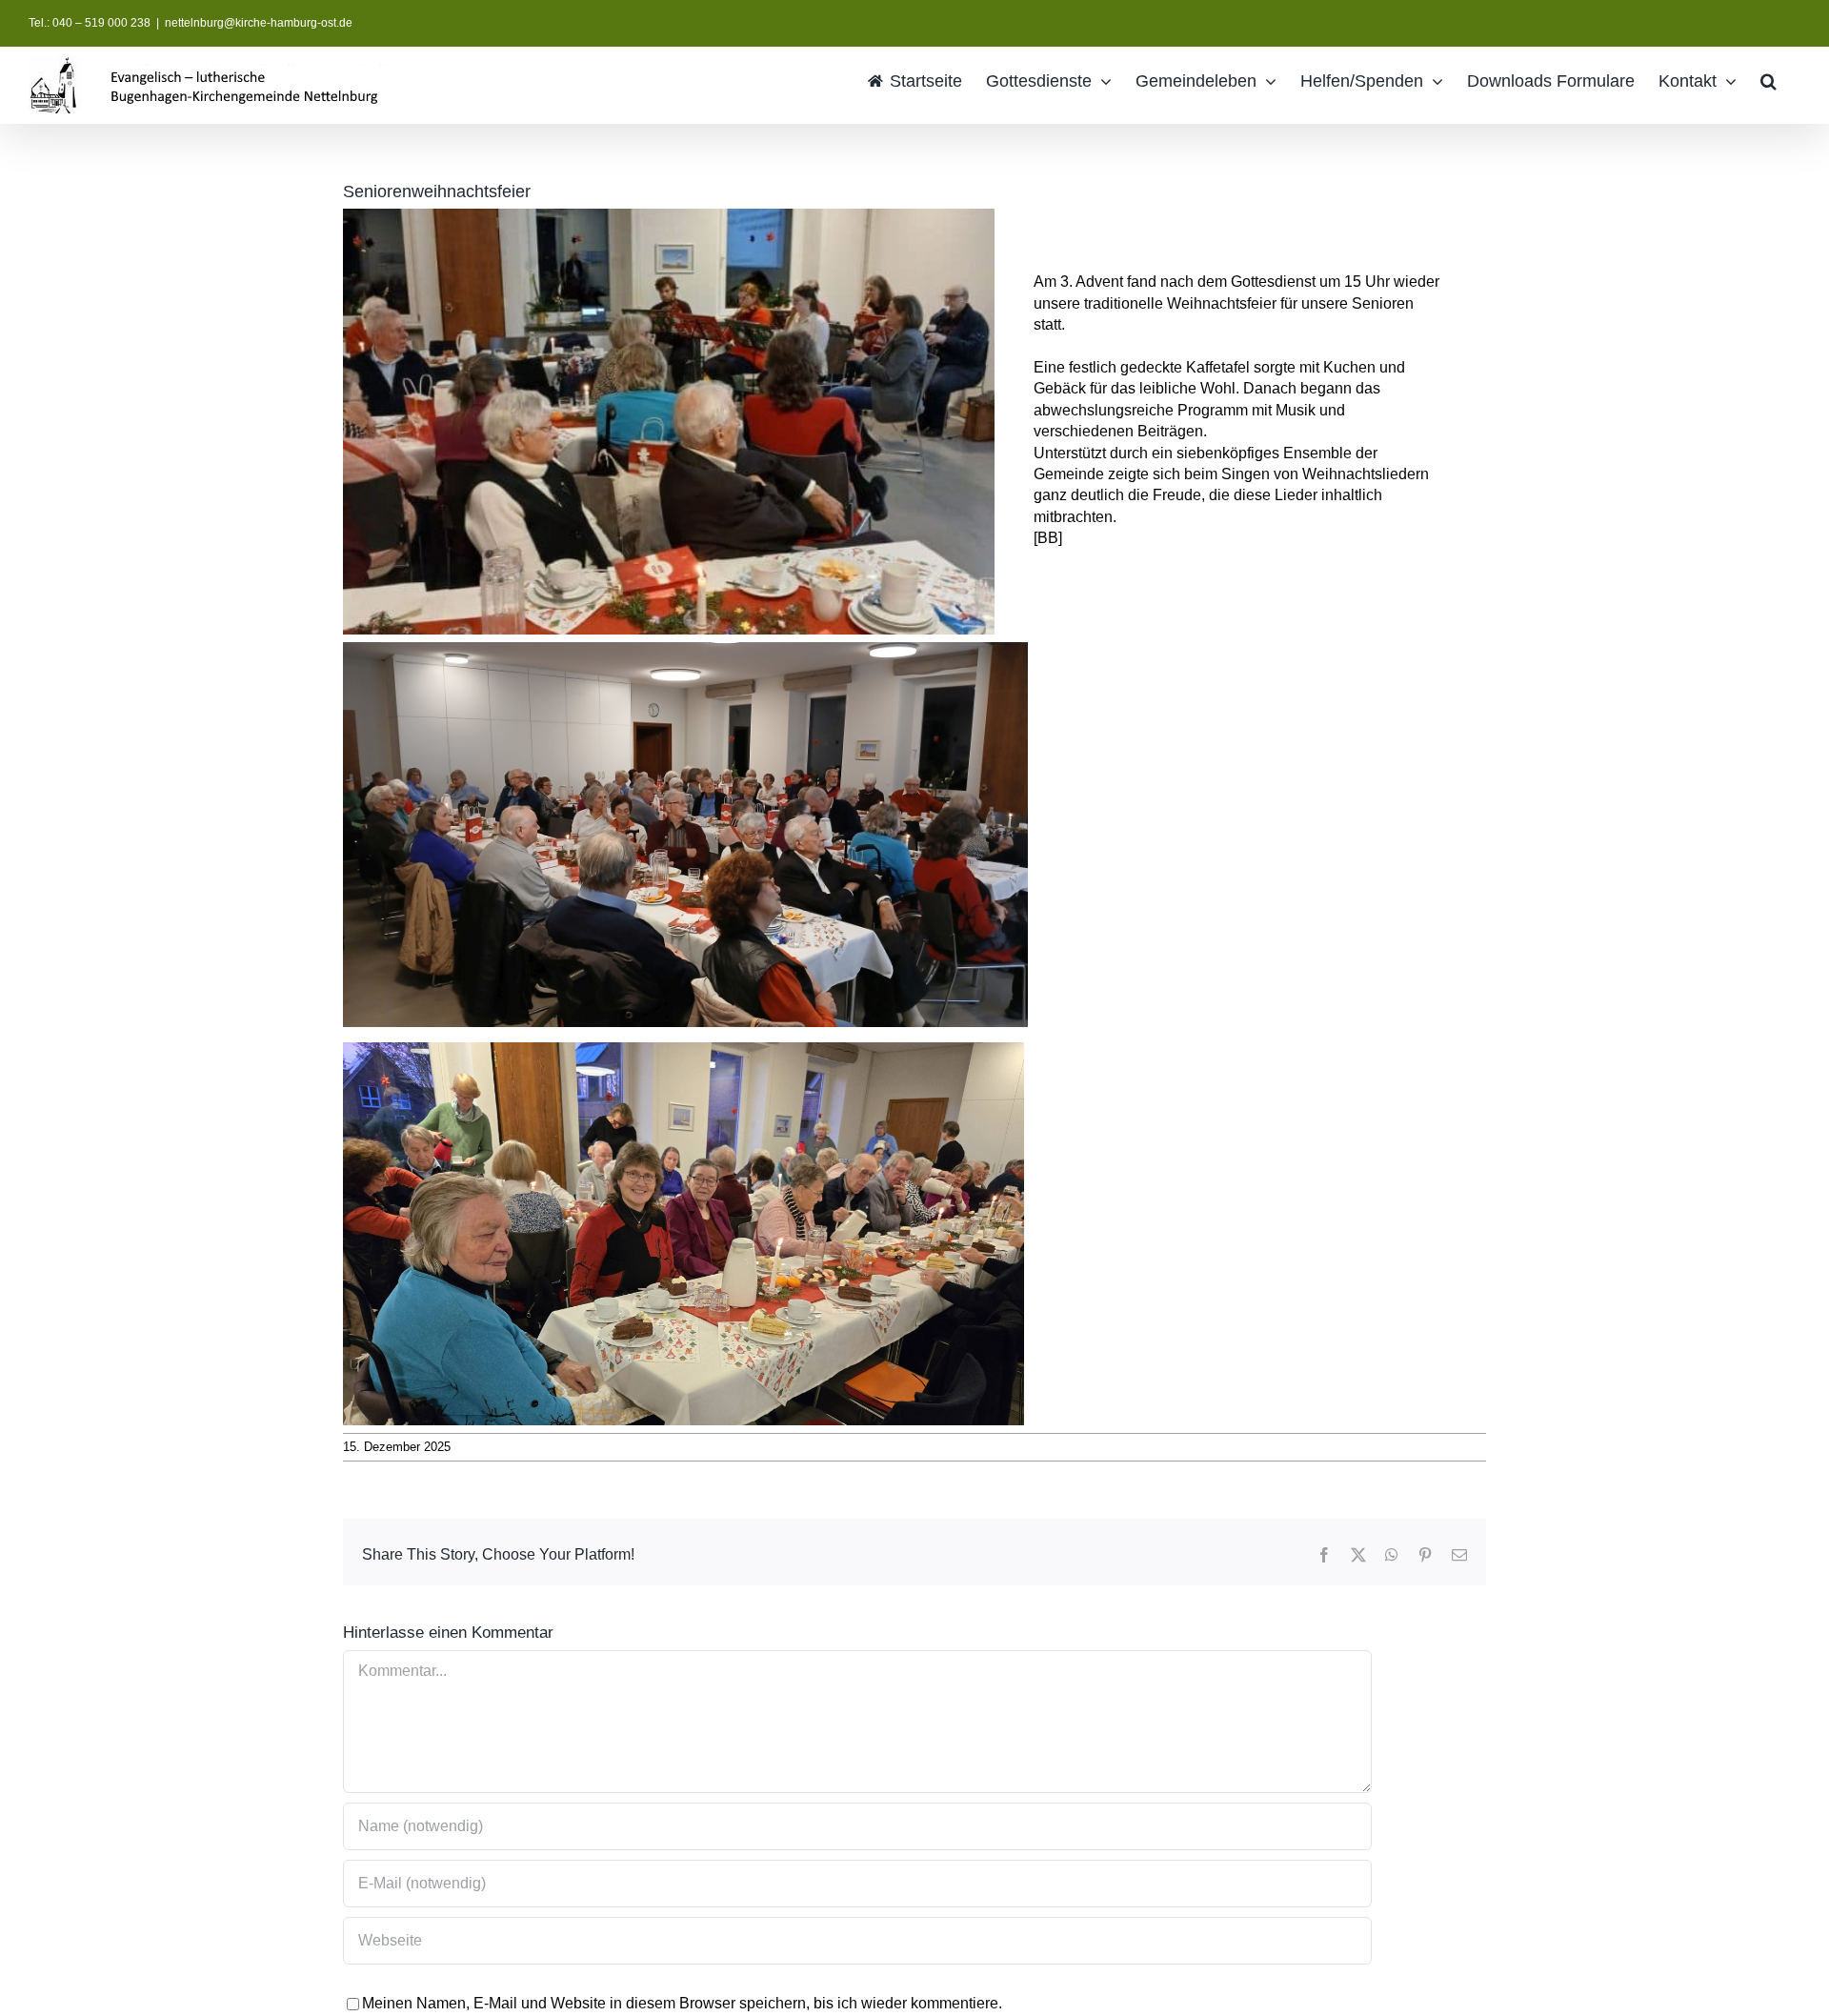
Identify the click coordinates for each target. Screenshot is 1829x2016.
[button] (1769, 80)
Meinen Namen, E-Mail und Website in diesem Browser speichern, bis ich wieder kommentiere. (682, 2003)
